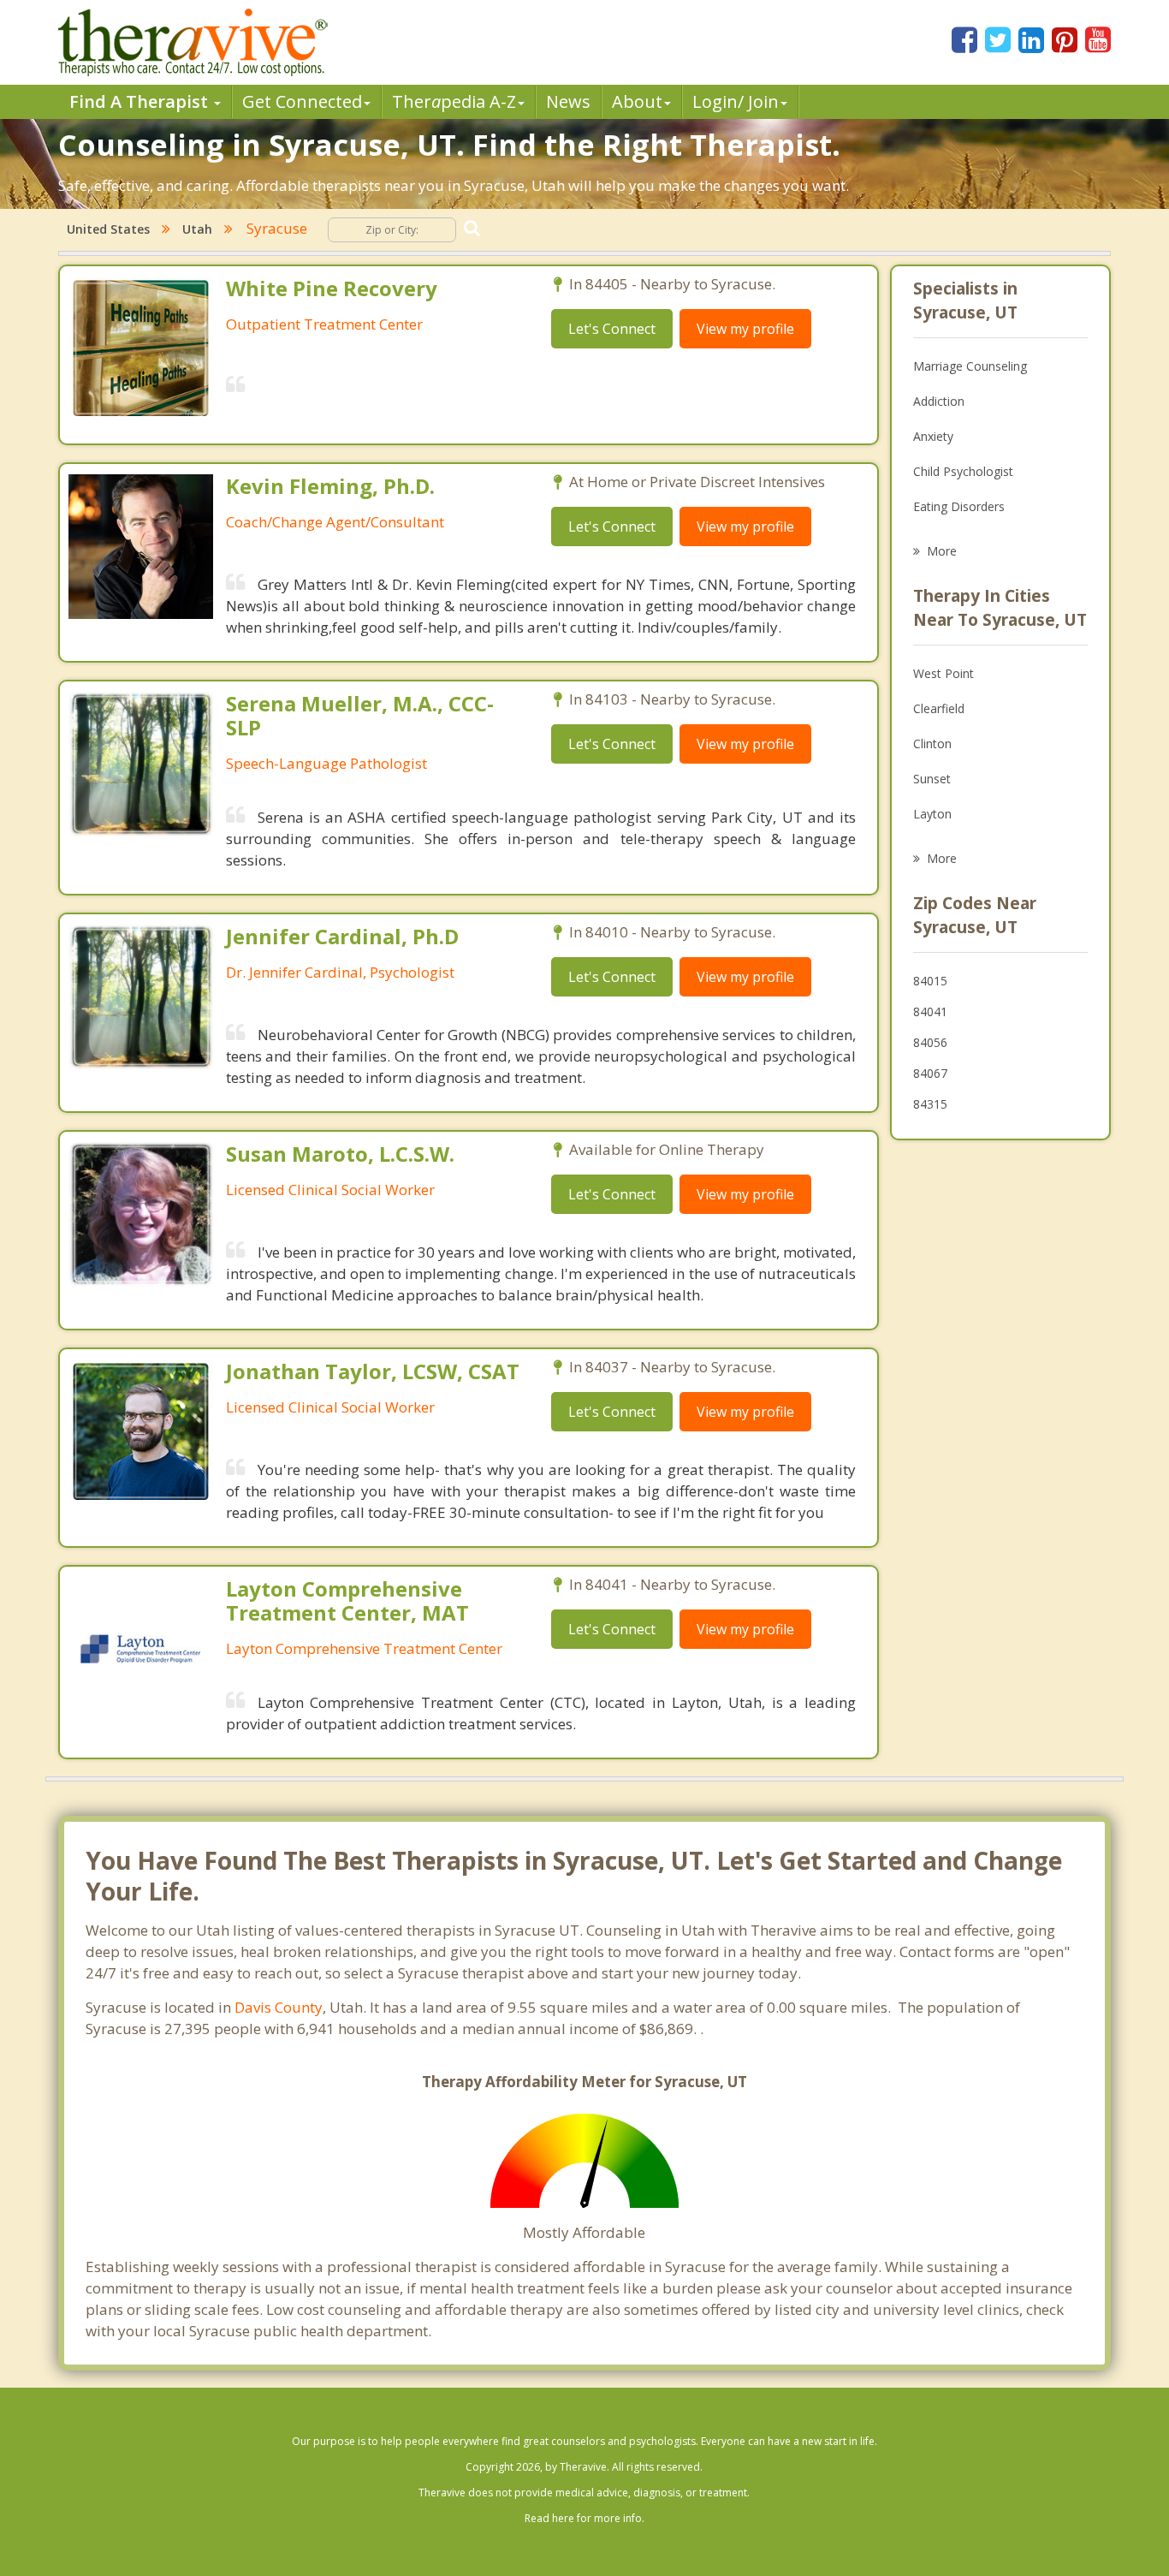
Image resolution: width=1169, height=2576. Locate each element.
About (637, 101)
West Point (944, 673)
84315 (930, 1104)
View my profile (745, 329)
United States (108, 229)
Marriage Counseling (970, 366)
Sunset (932, 779)
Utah (197, 229)
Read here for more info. (584, 2518)
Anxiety (933, 436)
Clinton (932, 744)
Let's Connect (612, 329)
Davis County (279, 2007)
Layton (932, 814)
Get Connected (302, 101)
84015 (930, 981)
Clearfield (939, 708)
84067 (930, 1073)
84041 (930, 1011)
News (568, 101)
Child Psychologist (963, 471)
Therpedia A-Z (454, 101)
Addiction (939, 401)
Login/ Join (736, 101)
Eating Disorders (959, 506)
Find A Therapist (141, 101)
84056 (930, 1042)
